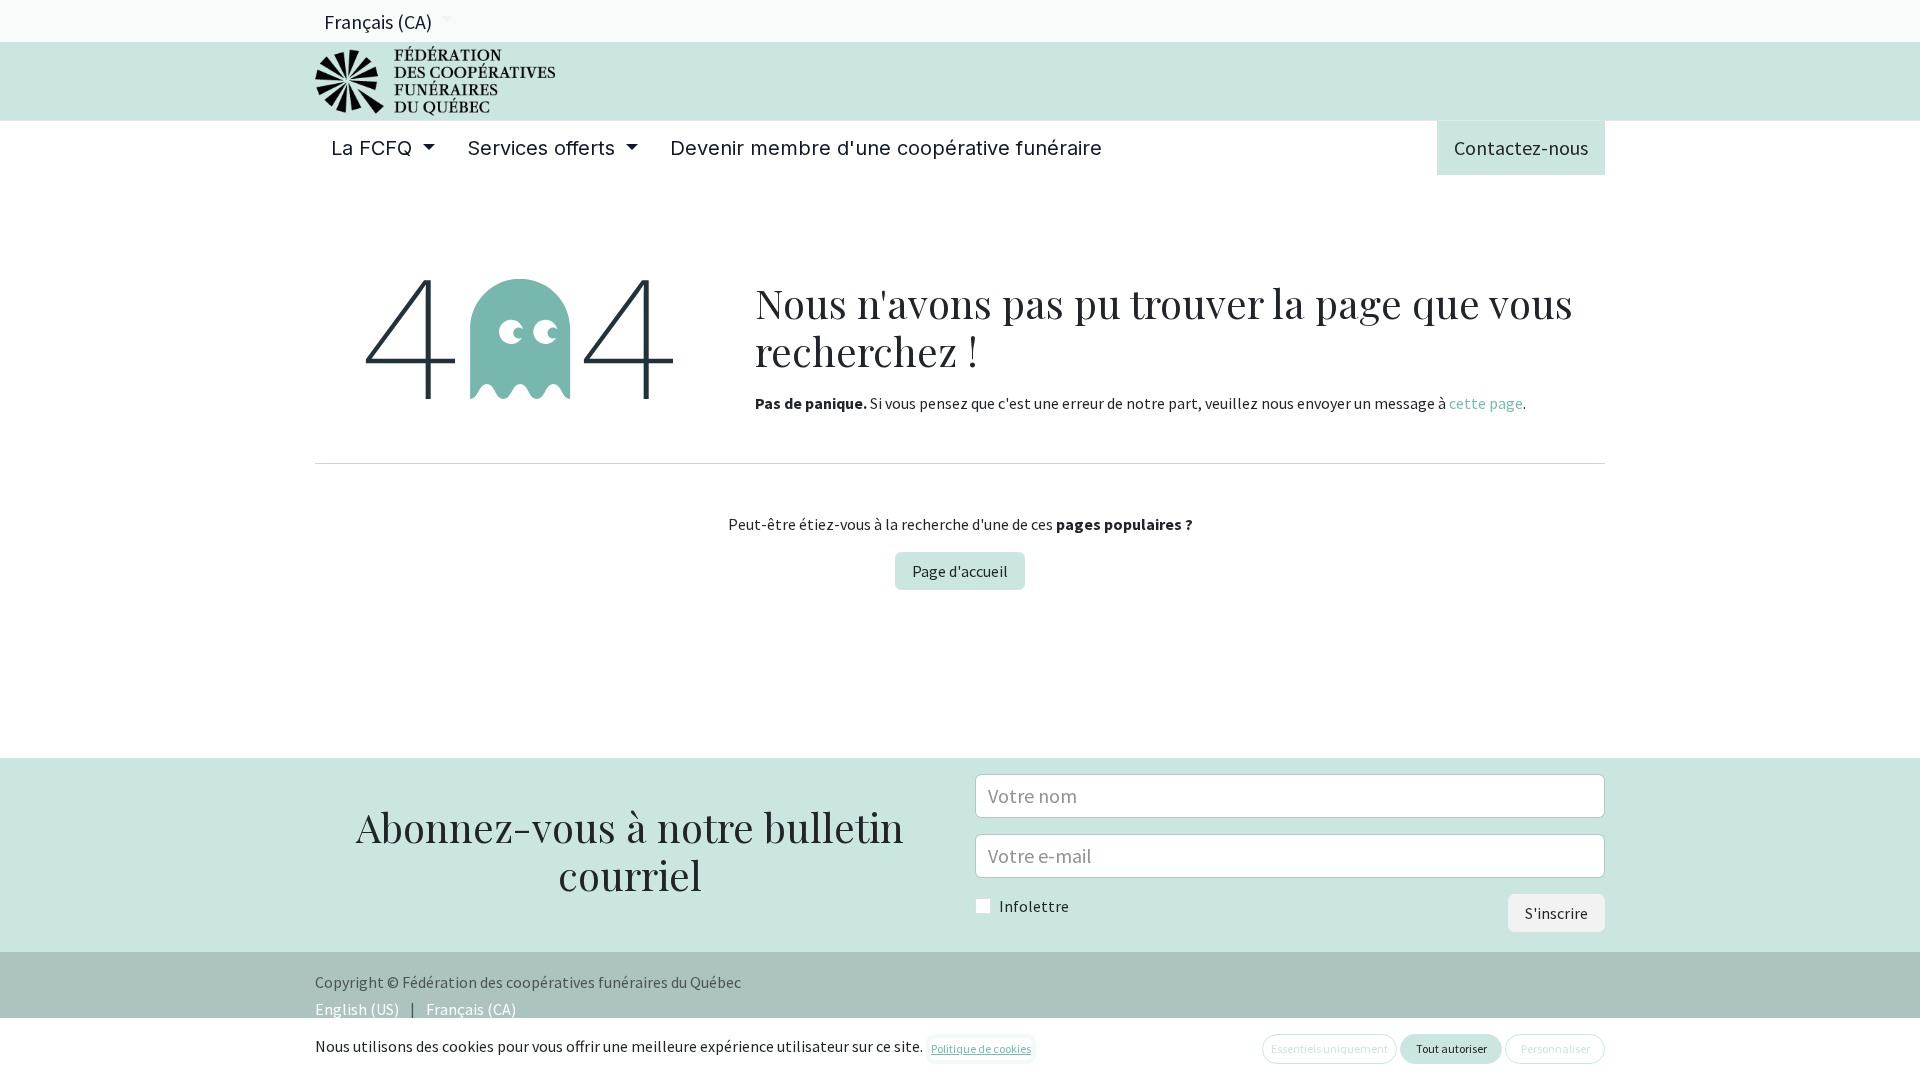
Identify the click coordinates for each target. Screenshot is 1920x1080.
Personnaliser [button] (1555, 1048)
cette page (1486, 403)
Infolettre (1034, 906)
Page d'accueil (960, 571)
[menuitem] (383, 148)
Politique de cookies (981, 1048)
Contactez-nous (1521, 147)
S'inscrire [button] (1556, 913)
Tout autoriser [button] (1451, 1048)
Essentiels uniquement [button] (1329, 1048)
